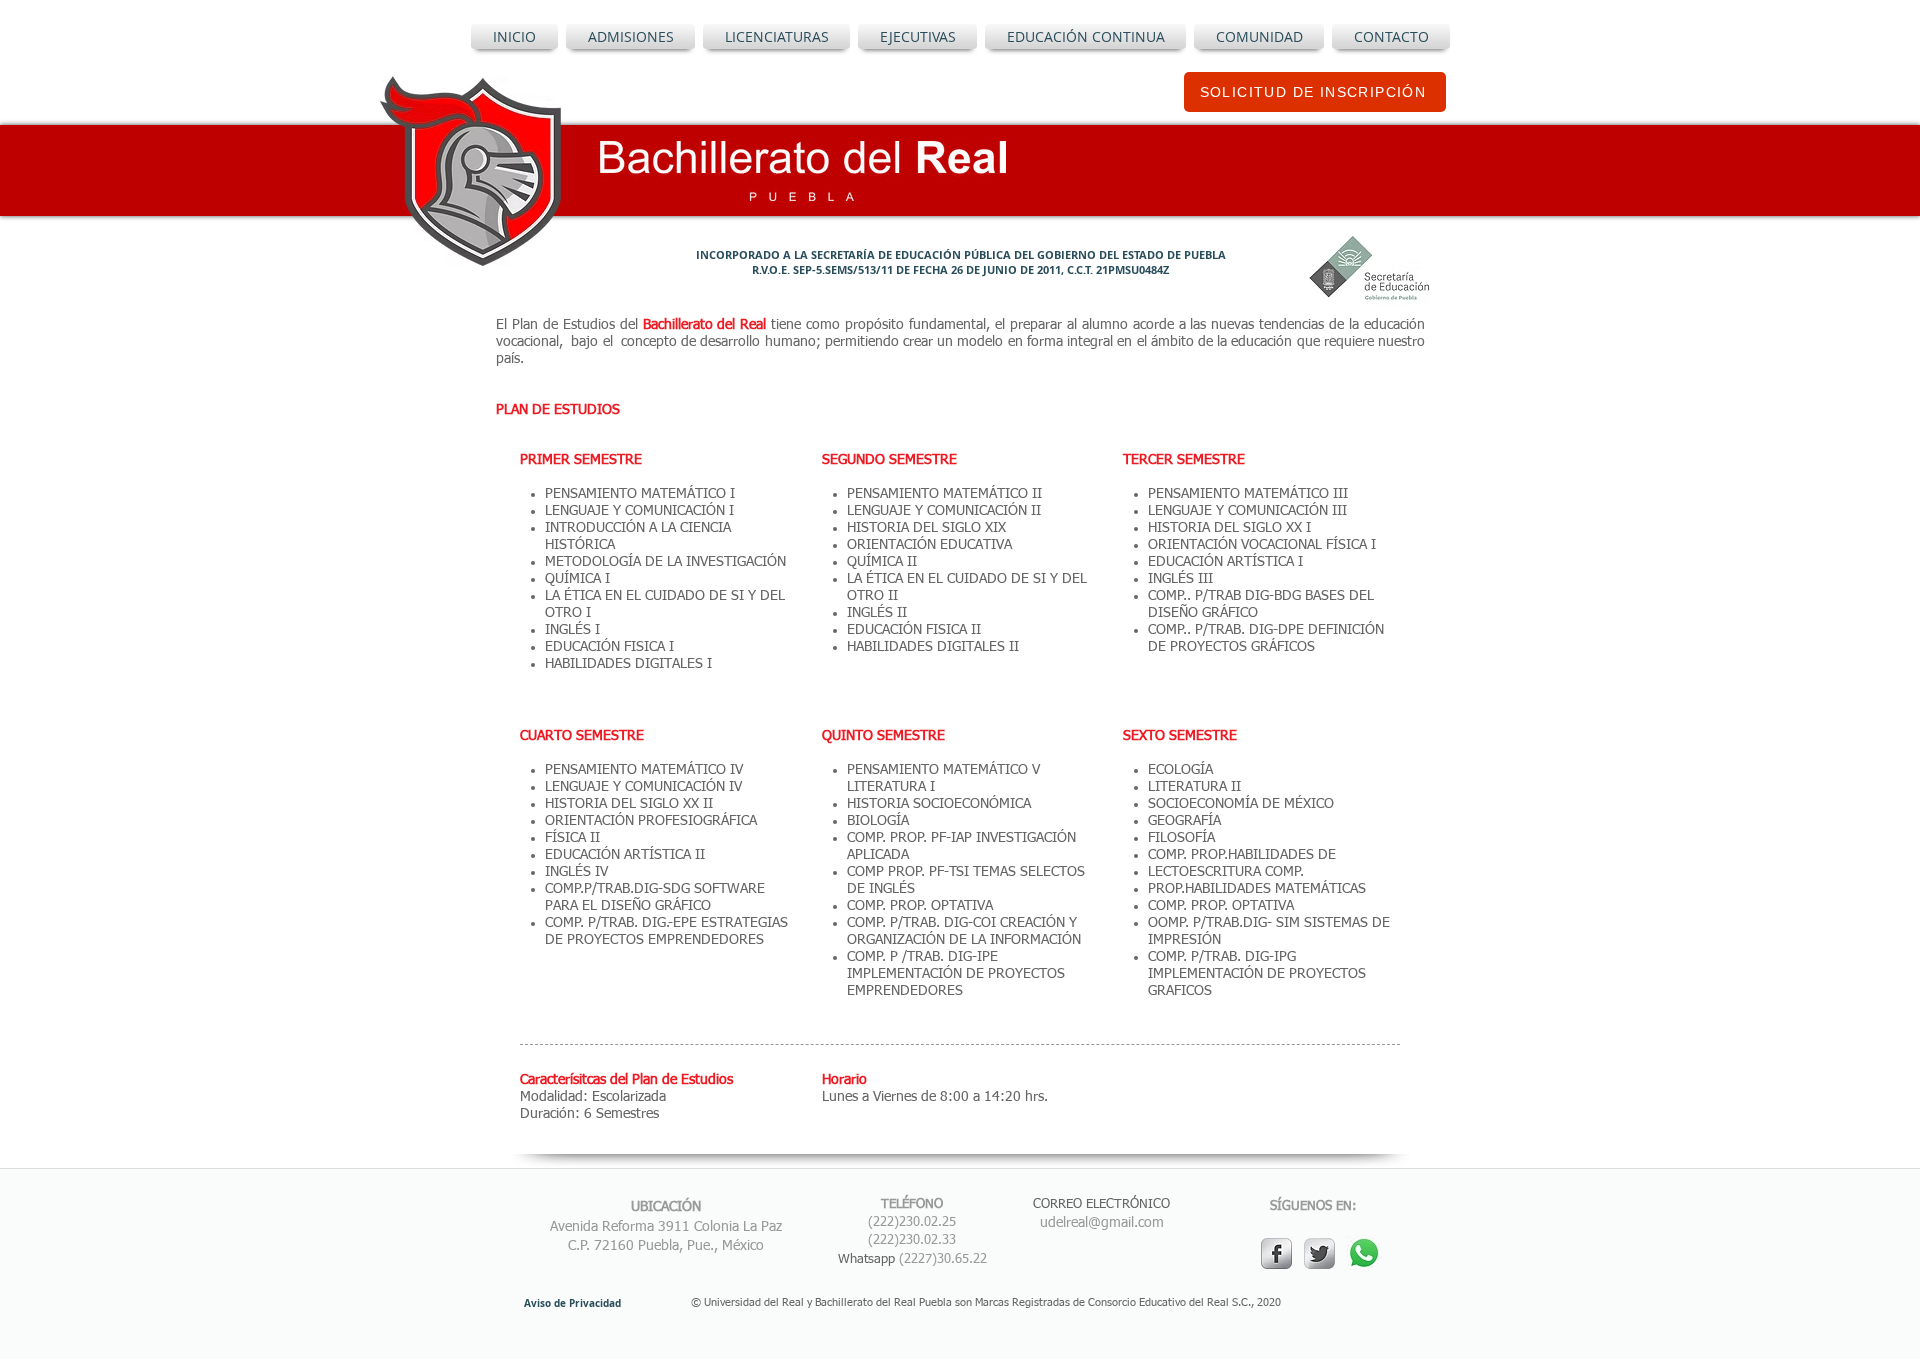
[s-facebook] (1276, 1253)
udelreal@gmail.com (1102, 1223)
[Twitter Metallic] (1319, 1253)
